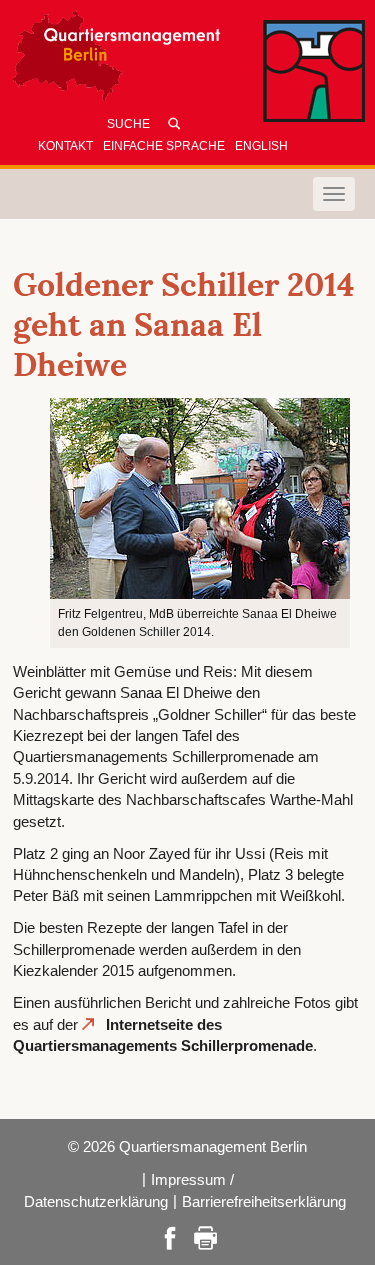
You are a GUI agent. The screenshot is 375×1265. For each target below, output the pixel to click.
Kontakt (65, 146)
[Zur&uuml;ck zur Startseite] (188, 60)
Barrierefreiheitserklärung (264, 1201)
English (261, 146)
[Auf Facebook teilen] (170, 1236)
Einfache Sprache (164, 146)
